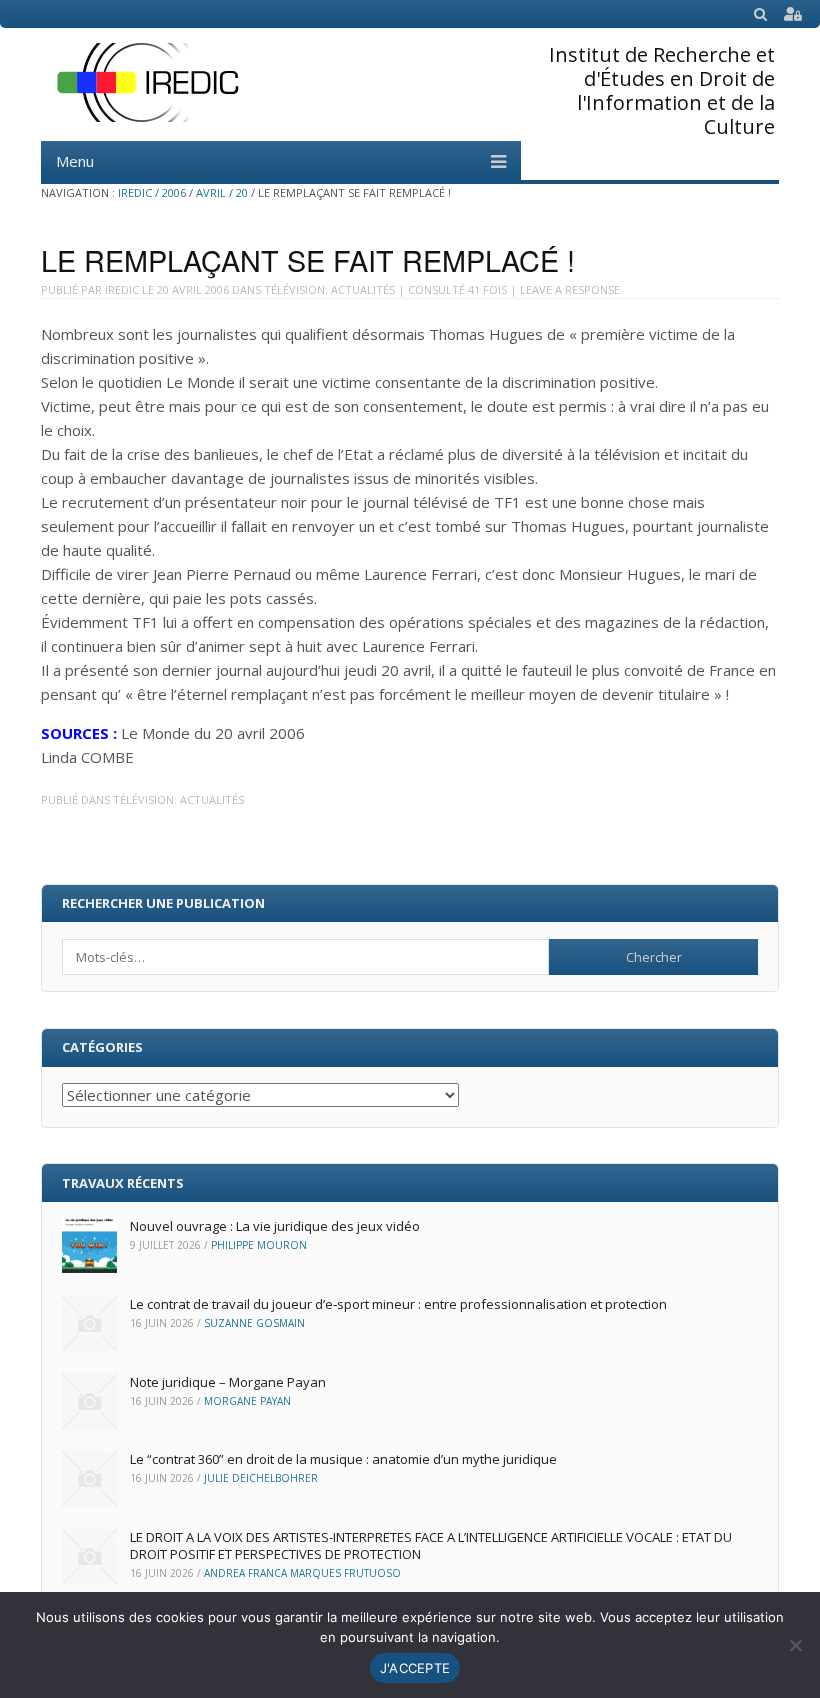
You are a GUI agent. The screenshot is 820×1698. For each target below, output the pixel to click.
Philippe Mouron (259, 1245)
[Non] (795, 1645)
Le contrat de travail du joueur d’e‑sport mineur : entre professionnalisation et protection (398, 1304)
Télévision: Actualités (329, 289)
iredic (122, 289)
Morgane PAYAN (247, 1401)
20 (242, 192)
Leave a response (570, 289)
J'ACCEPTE (415, 1668)
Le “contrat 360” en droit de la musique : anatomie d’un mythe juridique (343, 1459)
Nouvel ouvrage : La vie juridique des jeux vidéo (275, 1226)
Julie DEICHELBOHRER (261, 1478)
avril (211, 192)
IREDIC (135, 192)
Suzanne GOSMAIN (254, 1323)
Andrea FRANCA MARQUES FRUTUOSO (302, 1573)
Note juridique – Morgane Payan (228, 1382)
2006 (174, 192)
